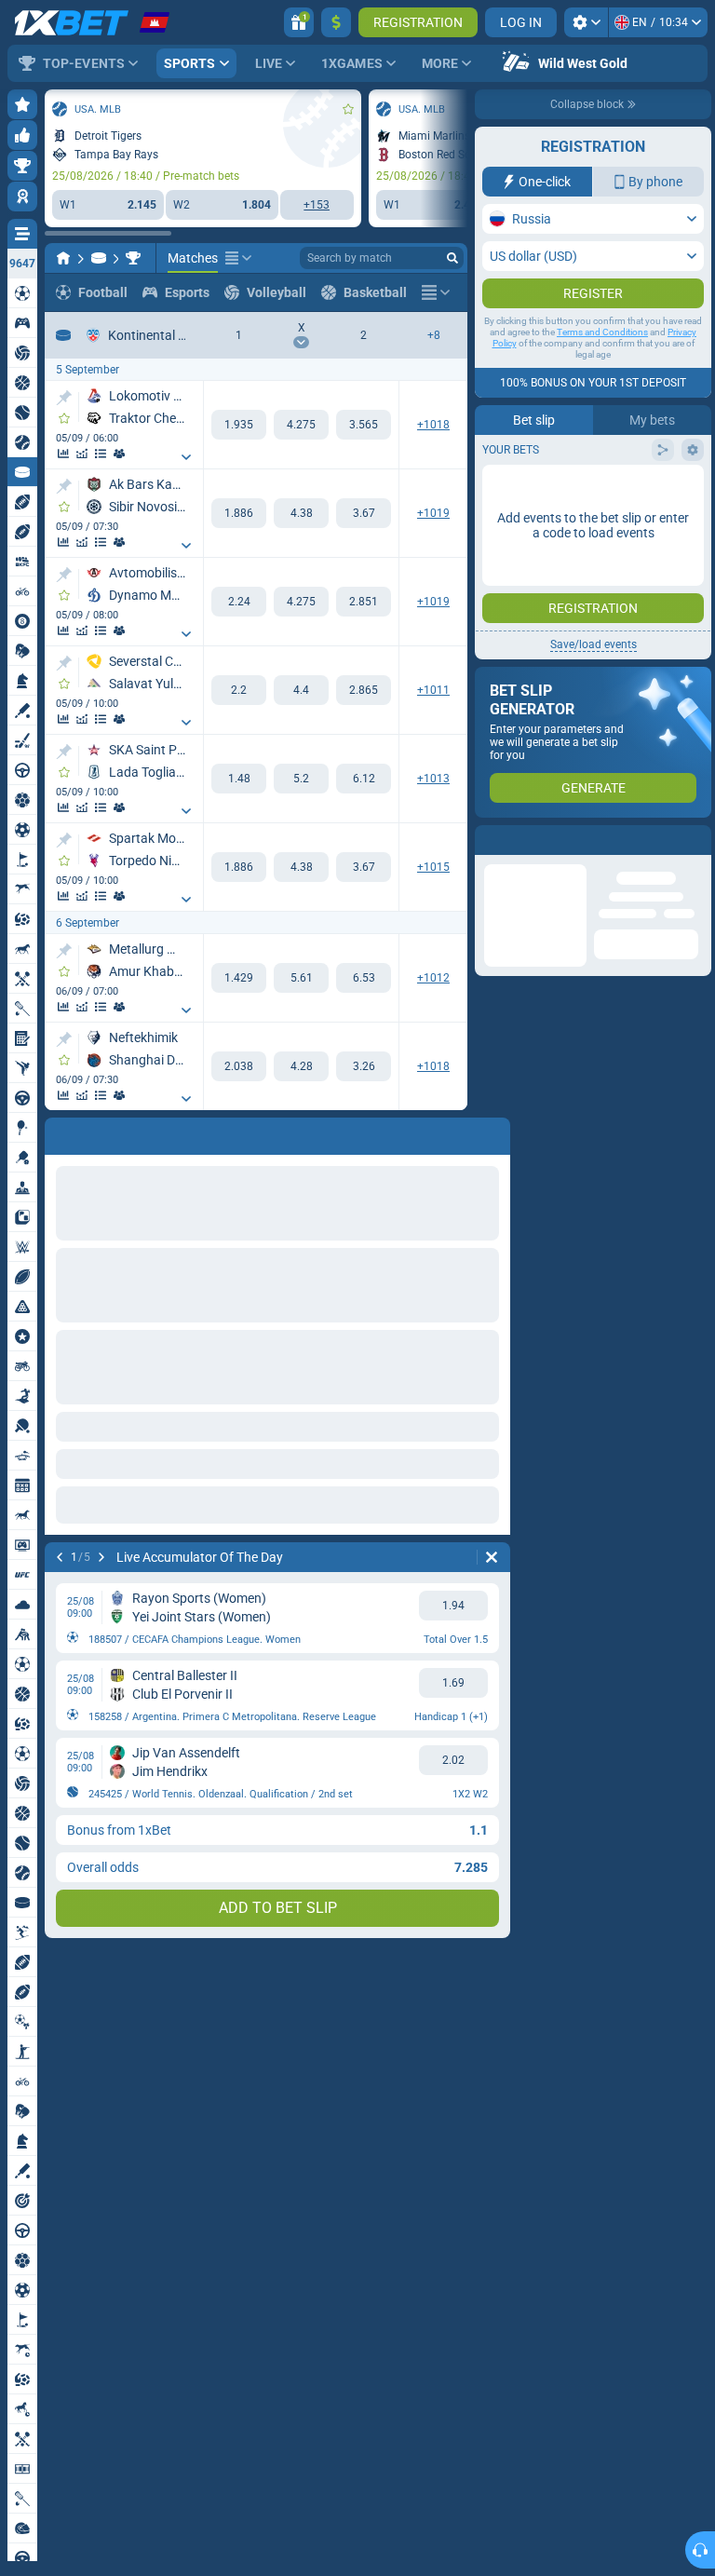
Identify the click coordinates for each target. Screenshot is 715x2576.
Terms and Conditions (602, 369)
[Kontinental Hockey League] (133, 258)
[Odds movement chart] (82, 454)
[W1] (239, 425)
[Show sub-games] (186, 457)
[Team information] (119, 454)
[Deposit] (336, 22)
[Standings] (101, 454)
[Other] (238, 258)
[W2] (364, 425)
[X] (301, 425)
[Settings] (586, 22)
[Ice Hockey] (99, 258)
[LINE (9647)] (63, 258)
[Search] (452, 258)
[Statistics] (63, 454)
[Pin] (64, 398)
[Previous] (60, 1132)
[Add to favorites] (348, 109)
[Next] (108, 1132)
